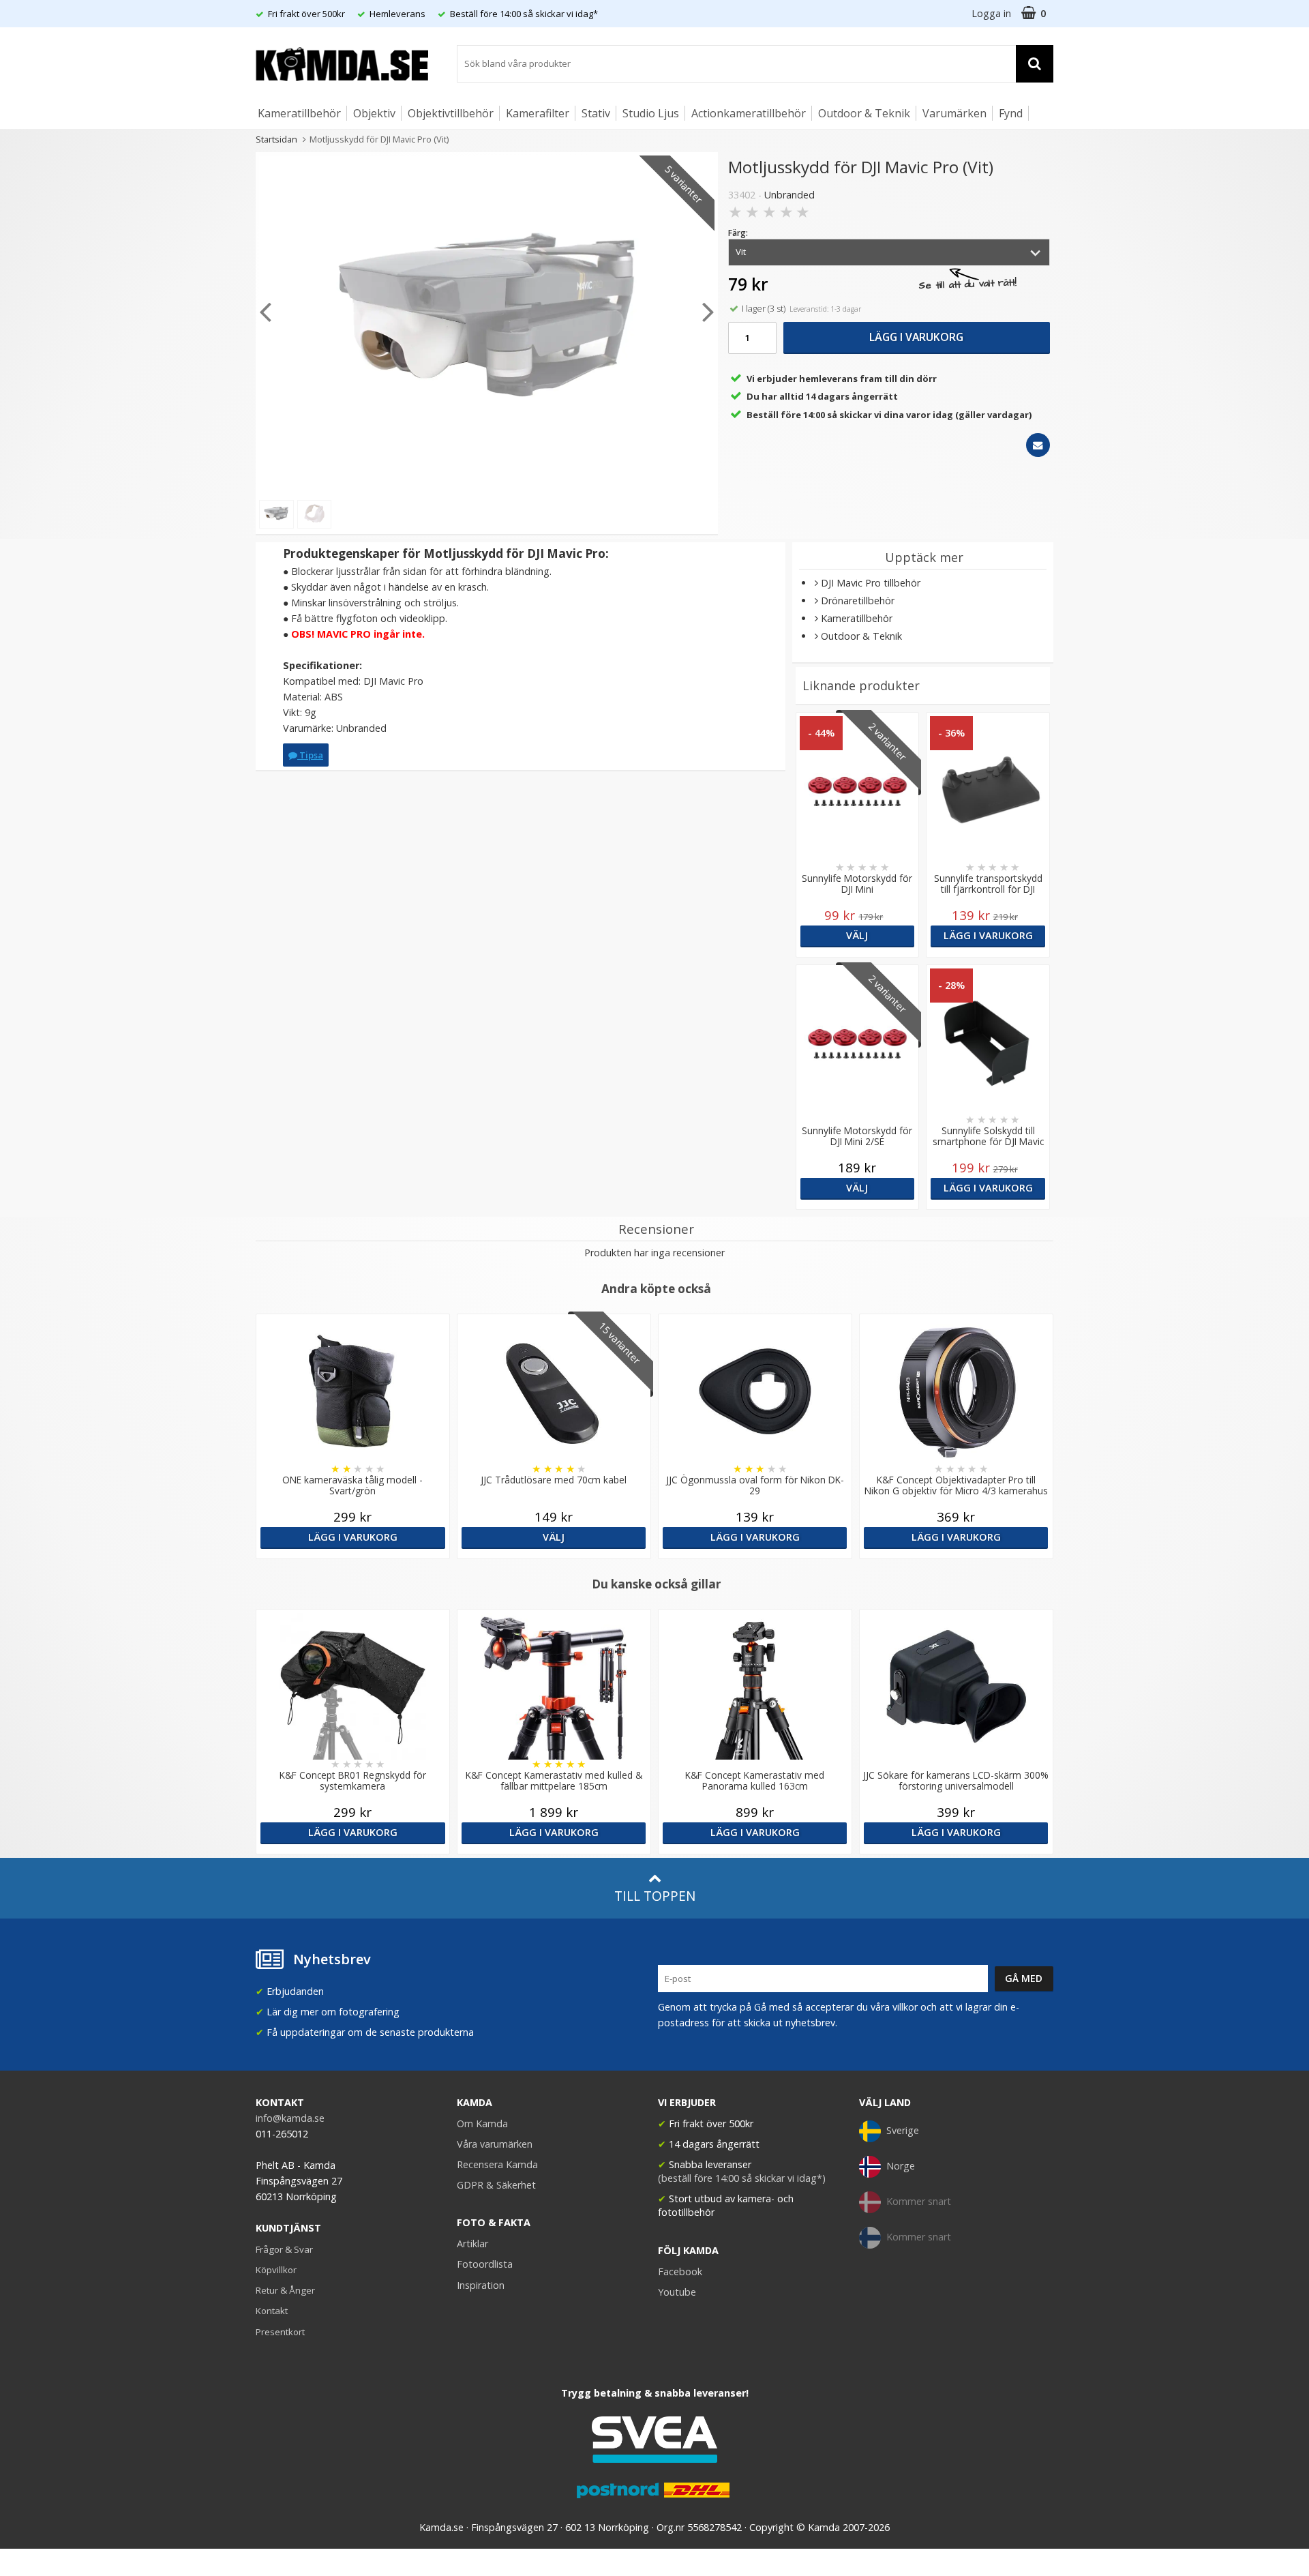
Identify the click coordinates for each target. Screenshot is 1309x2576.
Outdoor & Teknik (864, 113)
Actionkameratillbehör (749, 113)
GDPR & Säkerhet (496, 2185)
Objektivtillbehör (451, 113)
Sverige (903, 2130)
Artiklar (472, 2244)
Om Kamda (482, 2123)
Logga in (991, 13)
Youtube (677, 2292)
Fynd (1011, 113)
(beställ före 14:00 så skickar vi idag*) (742, 2178)
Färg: (738, 233)
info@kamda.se (290, 2118)
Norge (901, 2166)
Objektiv (374, 113)
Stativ (596, 113)
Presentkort (280, 2332)
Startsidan (276, 139)
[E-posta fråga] (1038, 445)
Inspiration (481, 2285)
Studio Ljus (651, 113)
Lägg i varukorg (916, 337)
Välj (857, 935)
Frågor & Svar (284, 2249)
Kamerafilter (538, 113)
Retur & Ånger (285, 2290)
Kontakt (272, 2311)
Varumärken (954, 113)
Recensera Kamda (497, 2164)
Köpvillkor (276, 2270)
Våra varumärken (495, 2144)
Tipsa (310, 755)
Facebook (680, 2271)
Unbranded (789, 195)
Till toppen (655, 1896)
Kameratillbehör (299, 113)
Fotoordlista (485, 2264)
